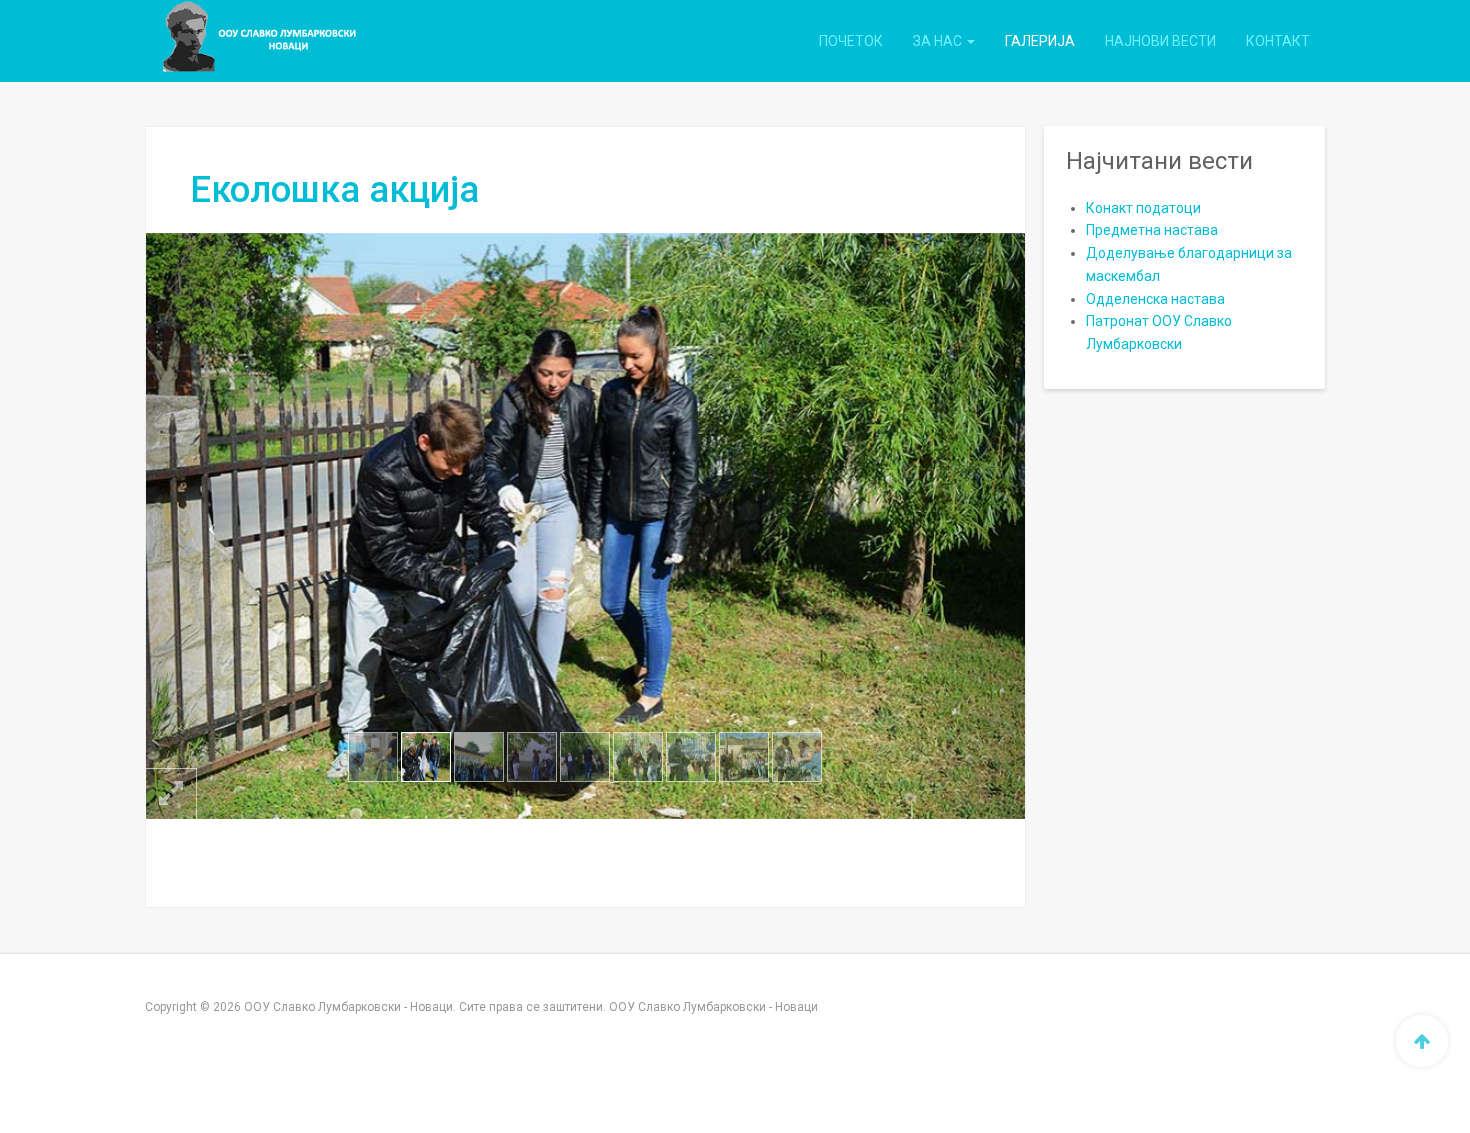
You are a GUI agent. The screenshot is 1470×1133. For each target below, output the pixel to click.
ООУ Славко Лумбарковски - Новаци (713, 1007)
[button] (212, 526)
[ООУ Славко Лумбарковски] (236, 41)
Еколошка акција (334, 190)
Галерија (1040, 41)
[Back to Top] (1422, 1041)
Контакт (1278, 41)
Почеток (851, 41)
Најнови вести (1160, 41)
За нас (939, 41)
